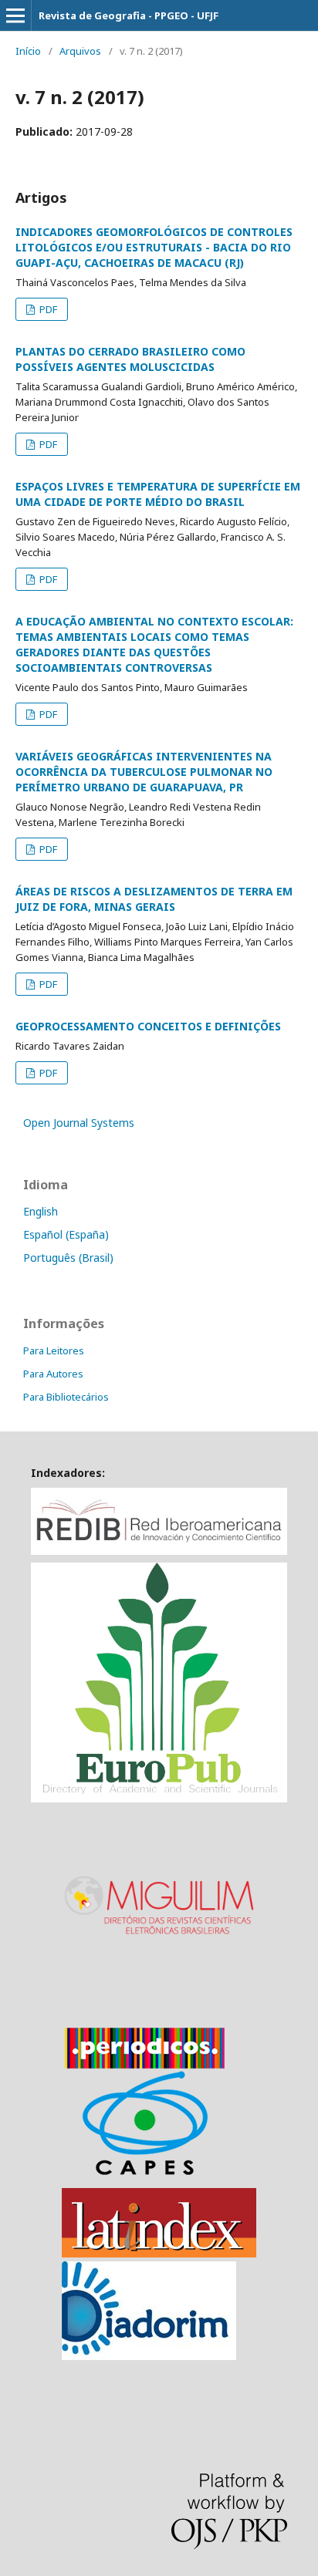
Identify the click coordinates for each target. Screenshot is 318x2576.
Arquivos (80, 51)
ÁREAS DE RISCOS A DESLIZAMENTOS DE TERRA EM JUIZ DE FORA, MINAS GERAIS (154, 899)
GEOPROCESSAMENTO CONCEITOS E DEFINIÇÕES (148, 1026)
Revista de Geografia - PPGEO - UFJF (129, 15)
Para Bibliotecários (66, 1397)
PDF (47, 309)
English (41, 1211)
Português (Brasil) (68, 1258)
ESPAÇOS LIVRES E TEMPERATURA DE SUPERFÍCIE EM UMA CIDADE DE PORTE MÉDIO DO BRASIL (158, 494)
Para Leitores (54, 1350)
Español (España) (66, 1234)
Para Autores (53, 1374)
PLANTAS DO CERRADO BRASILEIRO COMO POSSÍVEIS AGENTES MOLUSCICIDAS (130, 359)
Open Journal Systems (79, 1123)
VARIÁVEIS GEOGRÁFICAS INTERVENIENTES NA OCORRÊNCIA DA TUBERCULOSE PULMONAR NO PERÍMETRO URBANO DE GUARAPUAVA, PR (144, 772)
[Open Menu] (15, 15)
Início (28, 51)
